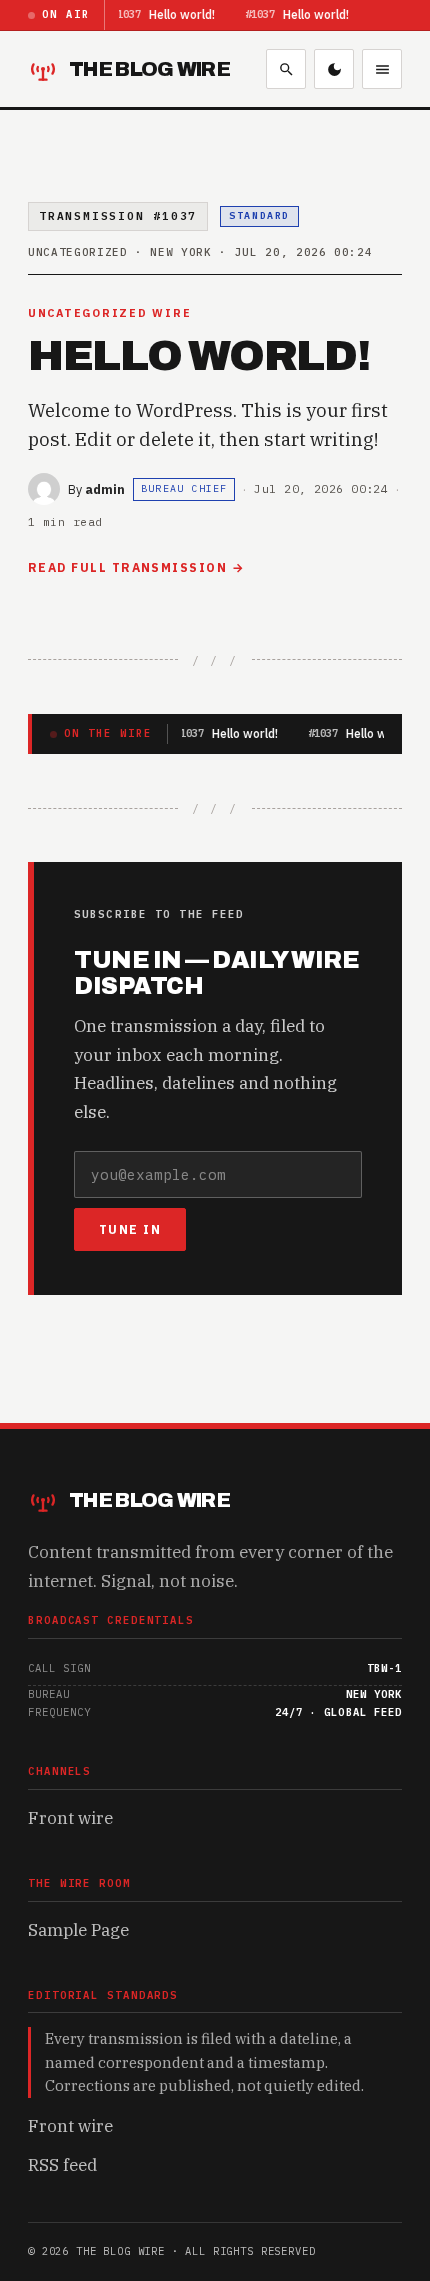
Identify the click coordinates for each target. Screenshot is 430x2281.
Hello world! (182, 14)
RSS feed (62, 2165)
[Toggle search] (286, 69)
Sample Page (78, 1930)
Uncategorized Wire (109, 313)
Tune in (130, 1229)
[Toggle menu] (382, 69)
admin (105, 489)
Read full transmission (127, 567)
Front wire (70, 1818)
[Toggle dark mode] (334, 69)
